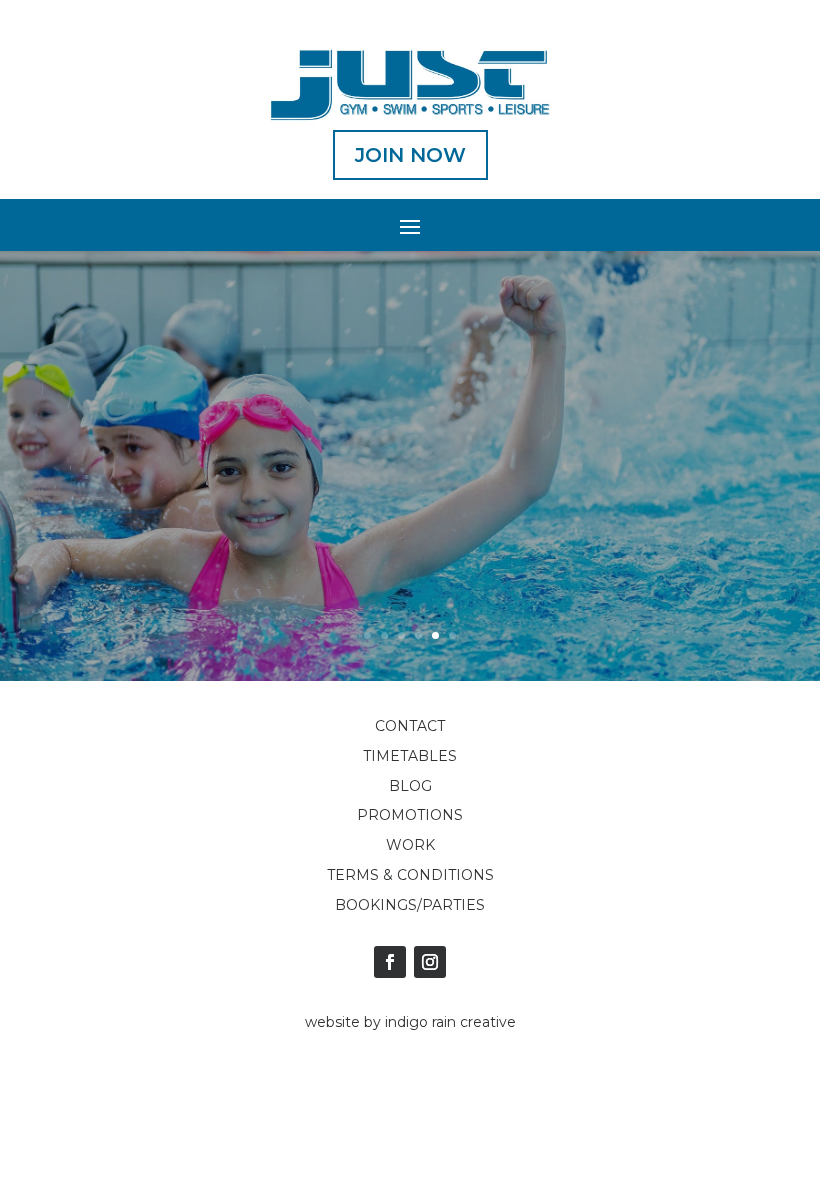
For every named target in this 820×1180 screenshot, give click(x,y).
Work (410, 845)
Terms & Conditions (410, 875)
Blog (410, 786)
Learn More (410, 533)
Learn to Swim (410, 449)
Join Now (410, 155)
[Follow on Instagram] (430, 962)
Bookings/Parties (410, 905)
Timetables (410, 756)
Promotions (410, 815)
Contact (410, 726)
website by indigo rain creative (410, 1022)
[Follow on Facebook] (390, 962)
